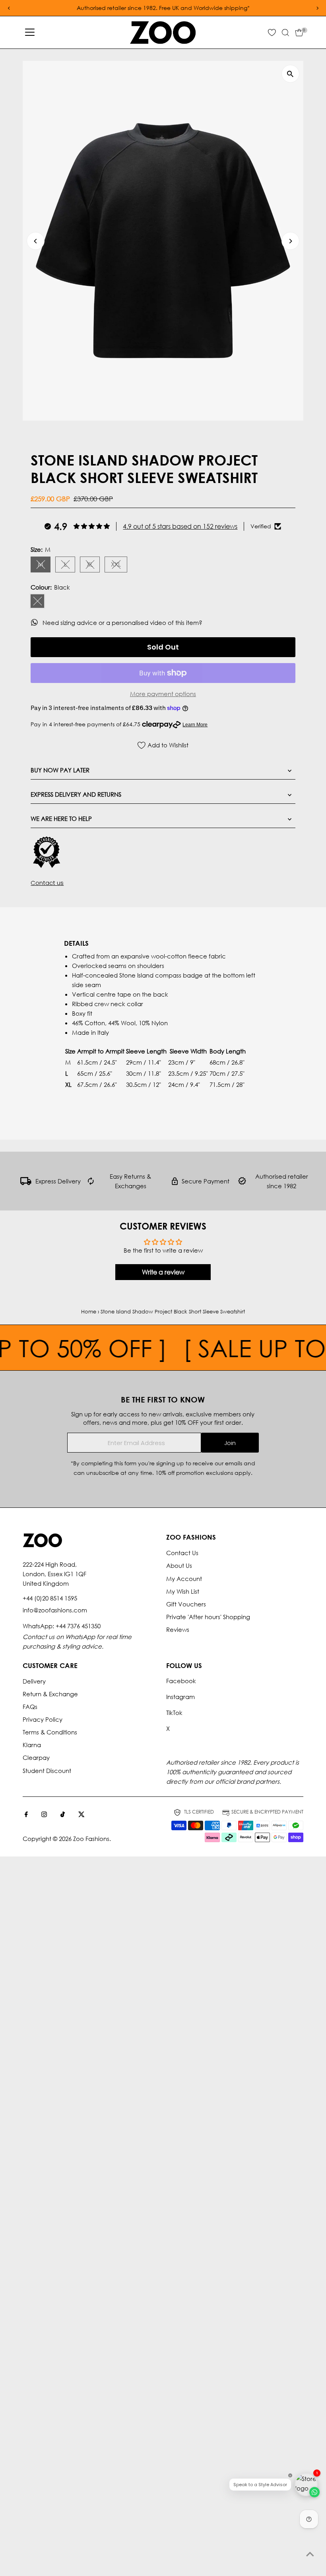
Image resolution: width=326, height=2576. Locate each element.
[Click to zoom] (290, 74)
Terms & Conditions (50, 1732)
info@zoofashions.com (55, 1610)
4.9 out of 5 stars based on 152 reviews (180, 526)
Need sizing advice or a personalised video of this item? (123, 623)
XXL (119, 565)
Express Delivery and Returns (76, 794)
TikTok (174, 1713)
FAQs (30, 1707)
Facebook (181, 1681)
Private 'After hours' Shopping (208, 1617)
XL (93, 565)
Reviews (178, 1629)
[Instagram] (44, 1815)
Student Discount (47, 1771)
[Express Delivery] (26, 1183)
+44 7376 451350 (78, 1626)
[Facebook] (26, 1815)
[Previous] (36, 241)
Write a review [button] (163, 1272)
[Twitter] (81, 1815)
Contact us (47, 883)
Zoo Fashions (91, 1839)
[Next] (290, 241)
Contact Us (182, 1553)
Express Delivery (58, 1181)
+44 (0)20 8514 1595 (50, 1598)
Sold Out (163, 647)
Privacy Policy (43, 1719)
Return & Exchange (50, 1694)
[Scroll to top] (310, 2554)
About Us (179, 1565)
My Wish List (183, 1591)
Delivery (34, 1681)
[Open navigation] (30, 33)
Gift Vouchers (186, 1604)
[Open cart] (299, 33)
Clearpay (36, 1757)
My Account (184, 1579)
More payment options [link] (163, 694)
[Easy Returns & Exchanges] (91, 1183)
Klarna (32, 1745)
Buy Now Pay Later (60, 770)
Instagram (180, 1697)
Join (230, 1443)
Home (89, 1312)
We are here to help (61, 819)
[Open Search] (285, 33)
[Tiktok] (63, 1815)
